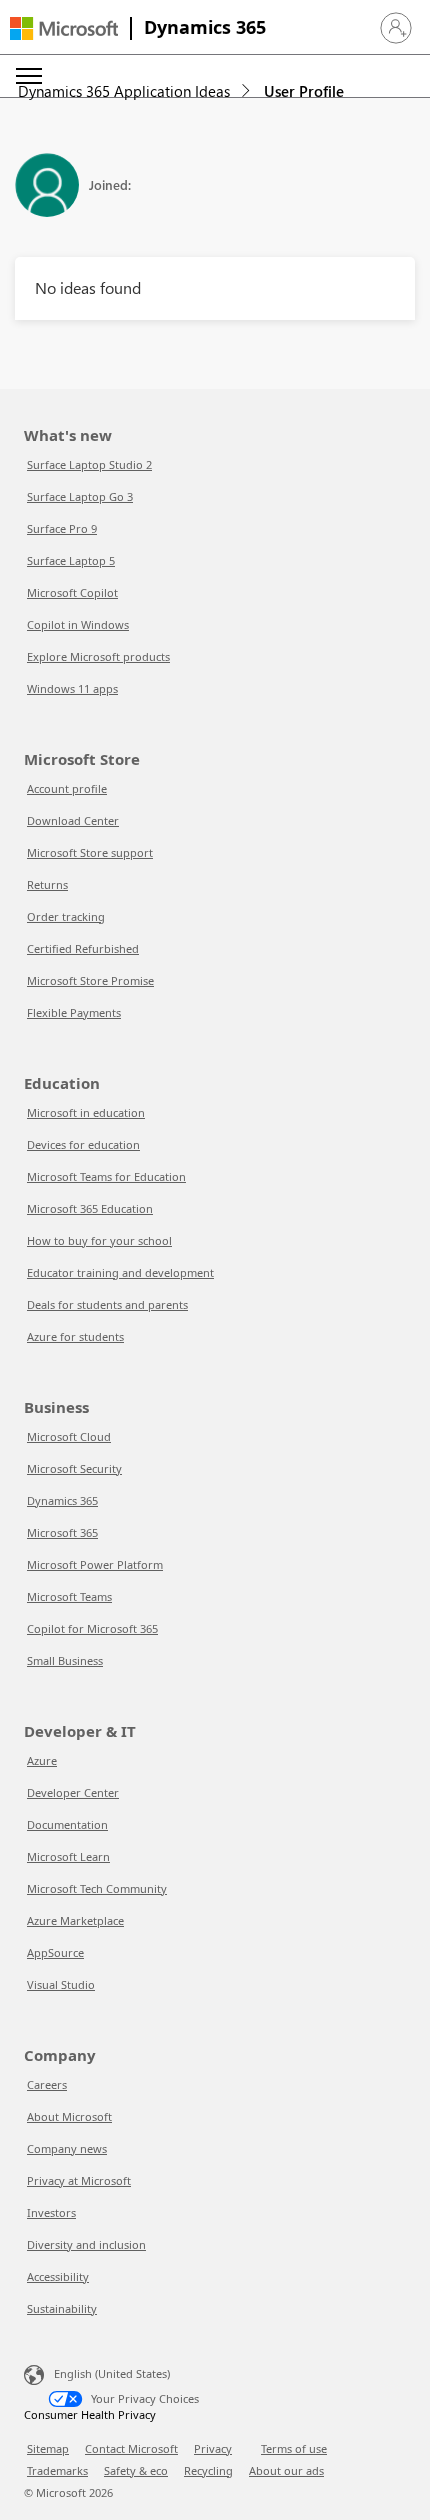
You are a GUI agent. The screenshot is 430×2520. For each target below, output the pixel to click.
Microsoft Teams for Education (106, 1176)
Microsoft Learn (68, 1856)
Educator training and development (120, 1272)
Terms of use (294, 2448)
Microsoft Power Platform (95, 1564)
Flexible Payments (74, 1012)
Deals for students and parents (107, 1304)
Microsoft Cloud (69, 1436)
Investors (51, 2212)
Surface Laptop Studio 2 (89, 464)
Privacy (213, 2448)
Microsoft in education (86, 1112)
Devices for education (83, 1144)
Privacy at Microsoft (79, 2180)
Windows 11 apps (72, 688)
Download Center (73, 820)
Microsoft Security (74, 1468)
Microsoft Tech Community (97, 1888)
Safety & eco (136, 2470)
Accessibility (58, 2276)
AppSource (55, 1952)
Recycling (208, 2470)
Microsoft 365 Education (90, 1208)
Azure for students (75, 1336)
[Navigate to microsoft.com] (64, 28)
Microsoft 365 (62, 1532)
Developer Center (73, 1792)
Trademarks (57, 2470)
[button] (396, 28)
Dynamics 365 (205, 27)
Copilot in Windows (78, 624)
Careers (47, 2084)
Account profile (67, 788)
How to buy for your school (99, 1240)
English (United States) (112, 2373)
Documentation (67, 1824)
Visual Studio (61, 1984)
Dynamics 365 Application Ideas (124, 91)
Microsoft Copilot (72, 592)
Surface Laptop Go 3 (80, 496)
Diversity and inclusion (86, 2244)
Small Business (65, 1660)
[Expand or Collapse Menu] (29, 76)
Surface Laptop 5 (71, 560)
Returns (47, 884)
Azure (42, 1760)
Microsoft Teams (69, 1596)
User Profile (304, 91)
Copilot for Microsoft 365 (92, 1628)
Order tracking (66, 916)
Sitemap (48, 2448)
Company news (67, 2148)
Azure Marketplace (75, 1920)
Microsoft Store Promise (90, 980)
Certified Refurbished (83, 948)
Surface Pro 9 (62, 528)
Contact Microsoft (131, 2448)
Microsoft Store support (90, 852)
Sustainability (62, 2308)
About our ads (286, 2470)
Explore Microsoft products (98, 656)
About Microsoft (69, 2116)
